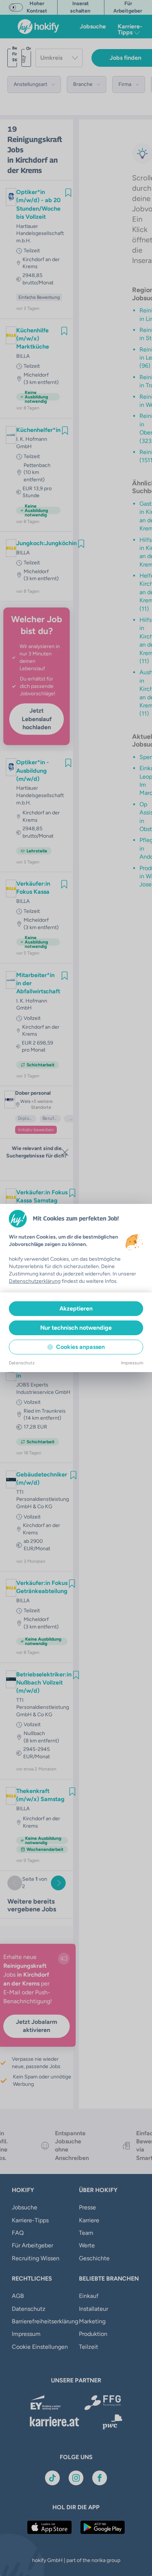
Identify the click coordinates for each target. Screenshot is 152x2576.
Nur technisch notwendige (76, 1328)
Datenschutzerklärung (35, 1281)
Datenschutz (22, 1363)
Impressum (132, 1363)
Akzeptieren (76, 1308)
